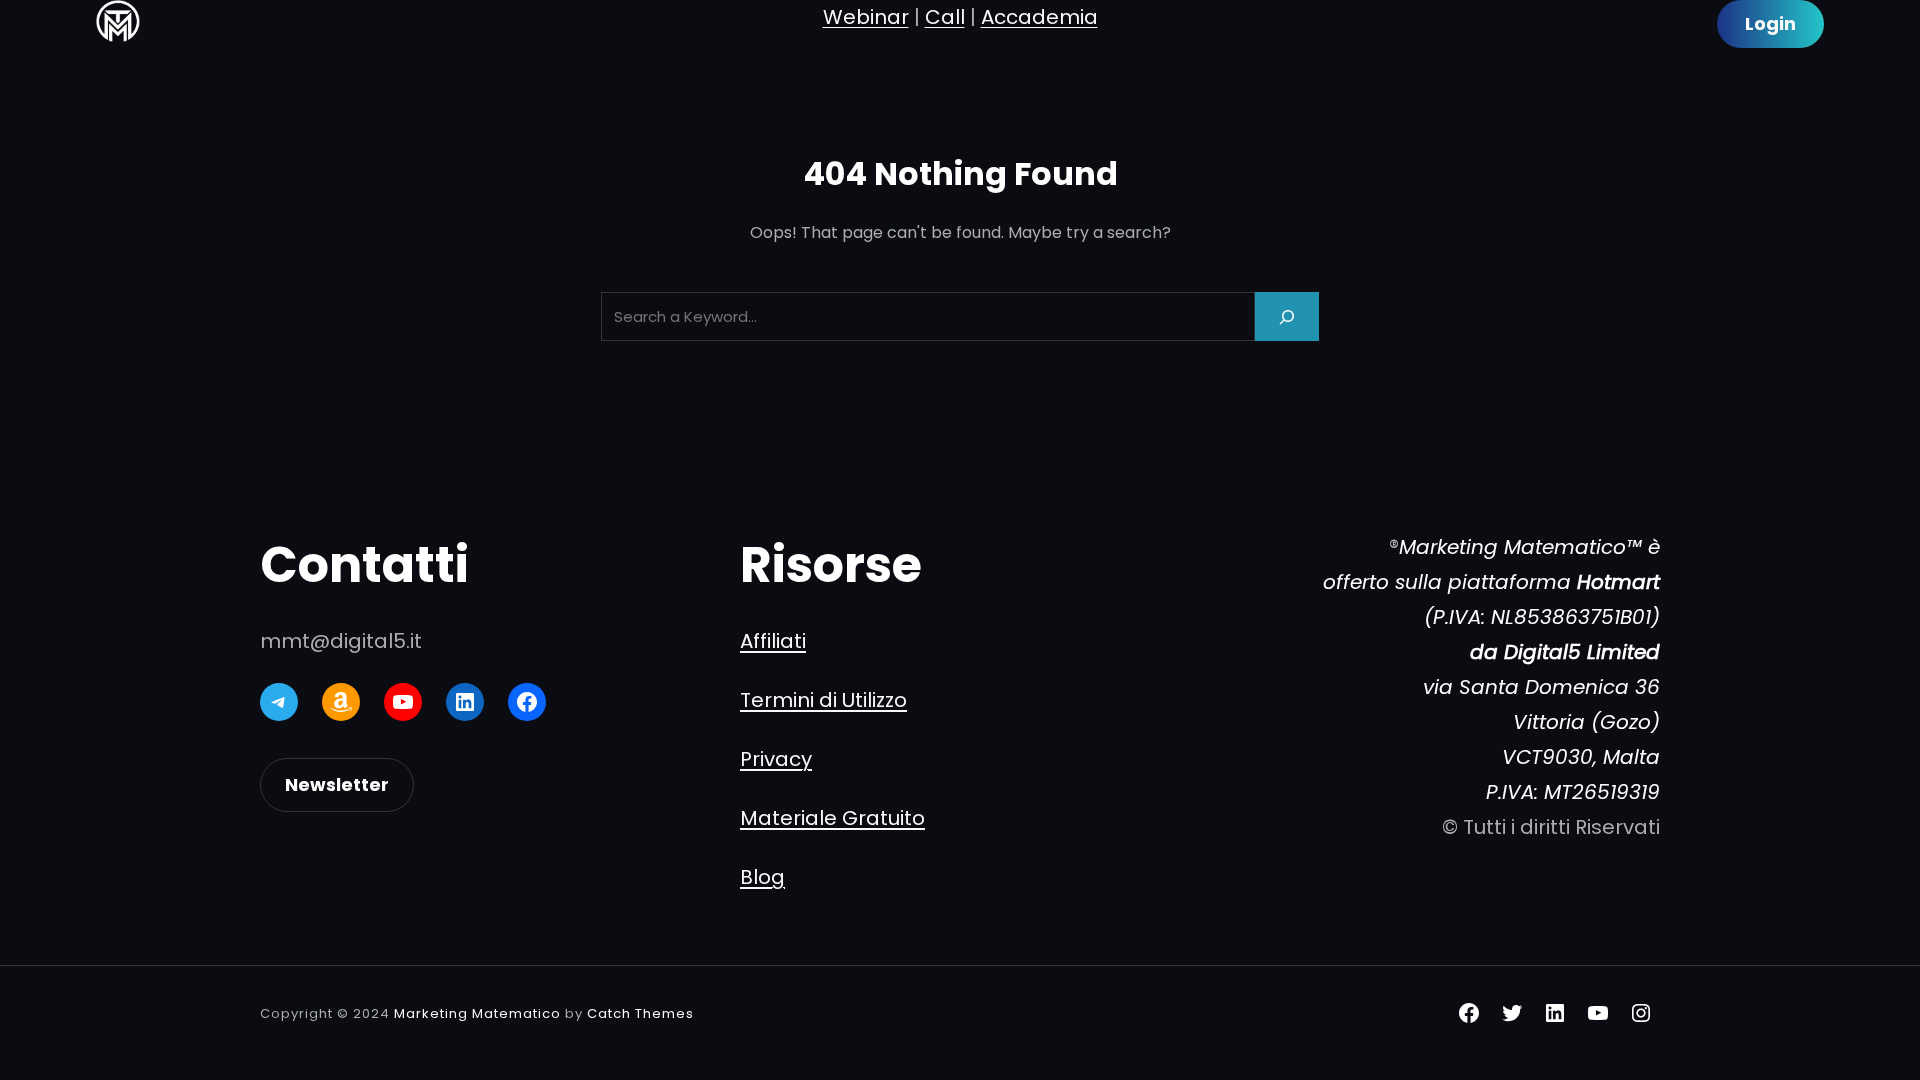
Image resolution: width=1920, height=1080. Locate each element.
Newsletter (337, 784)
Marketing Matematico (477, 1013)
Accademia (1039, 17)
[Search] (1287, 316)
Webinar (866, 17)
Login (1770, 23)
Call (945, 17)
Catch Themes (640, 1013)
